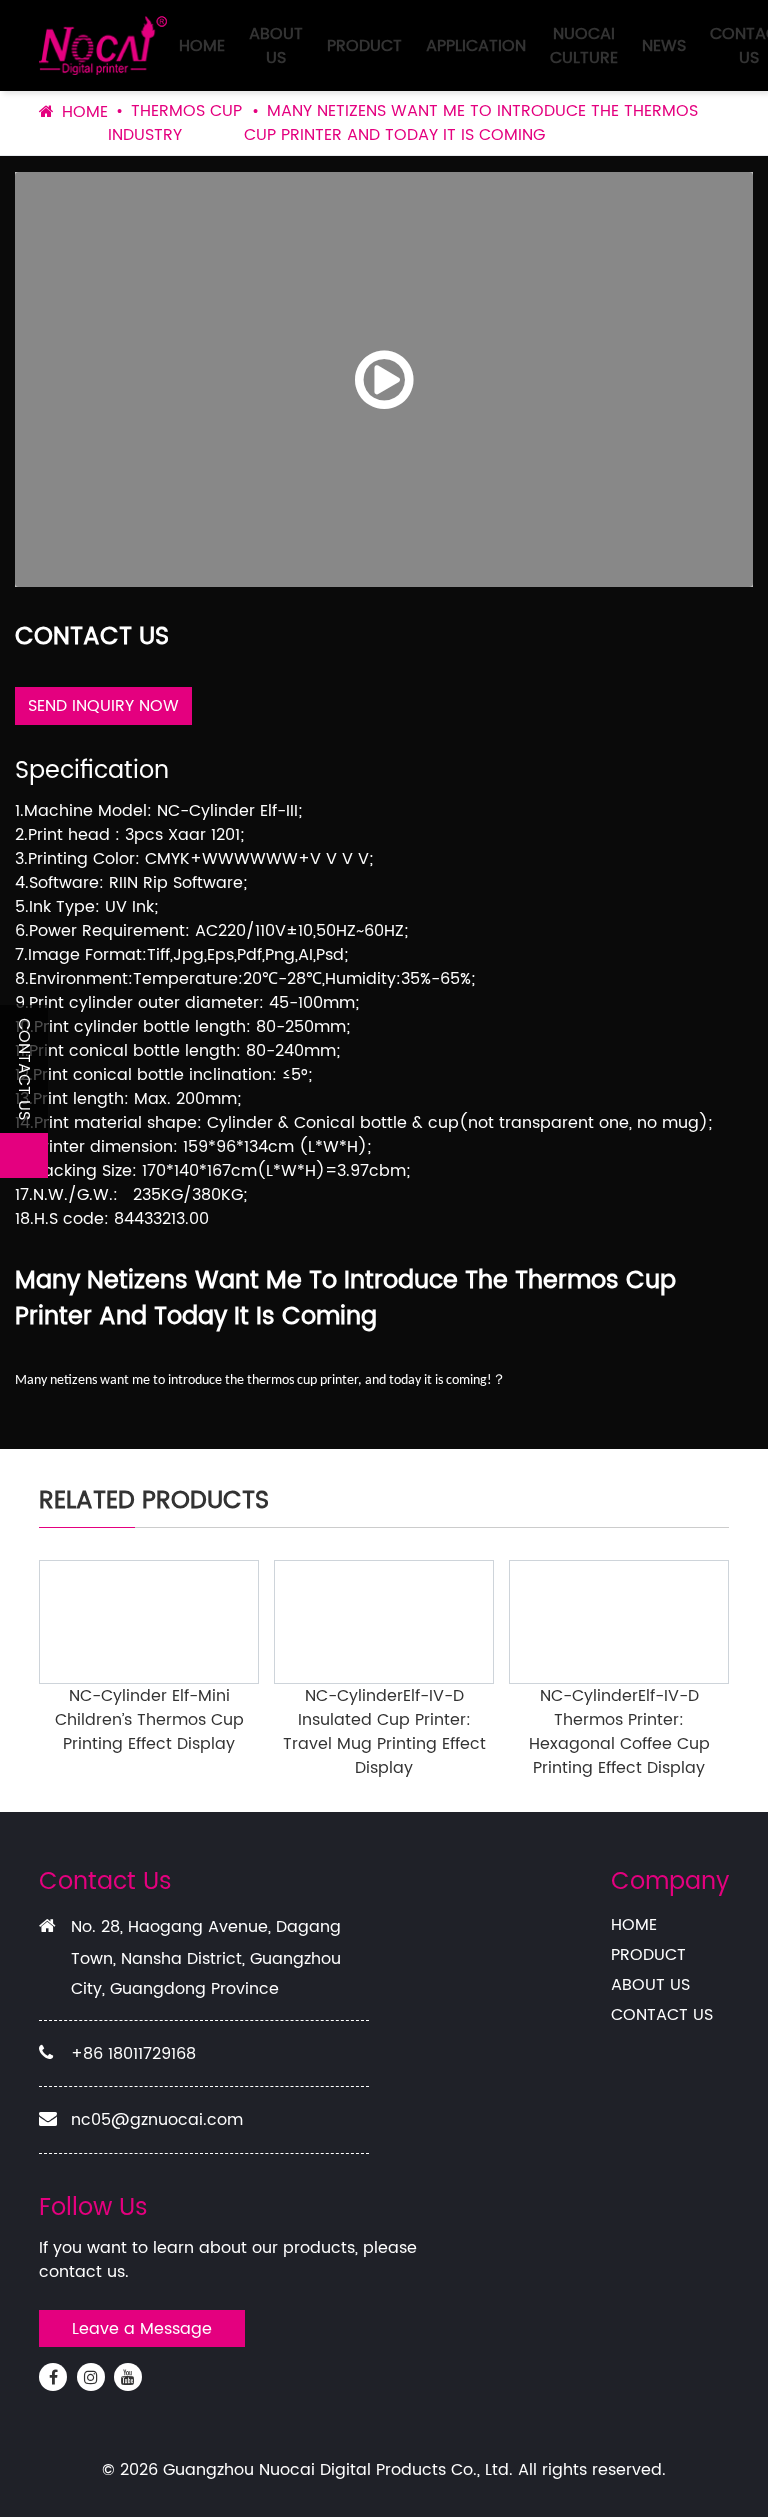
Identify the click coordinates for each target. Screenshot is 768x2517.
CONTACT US (662, 2015)
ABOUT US (276, 46)
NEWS (664, 46)
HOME (202, 46)
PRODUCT (364, 46)
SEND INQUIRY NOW (103, 706)
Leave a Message (142, 2329)
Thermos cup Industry (175, 123)
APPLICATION (476, 46)
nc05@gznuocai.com (157, 2120)
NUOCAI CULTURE (584, 46)
